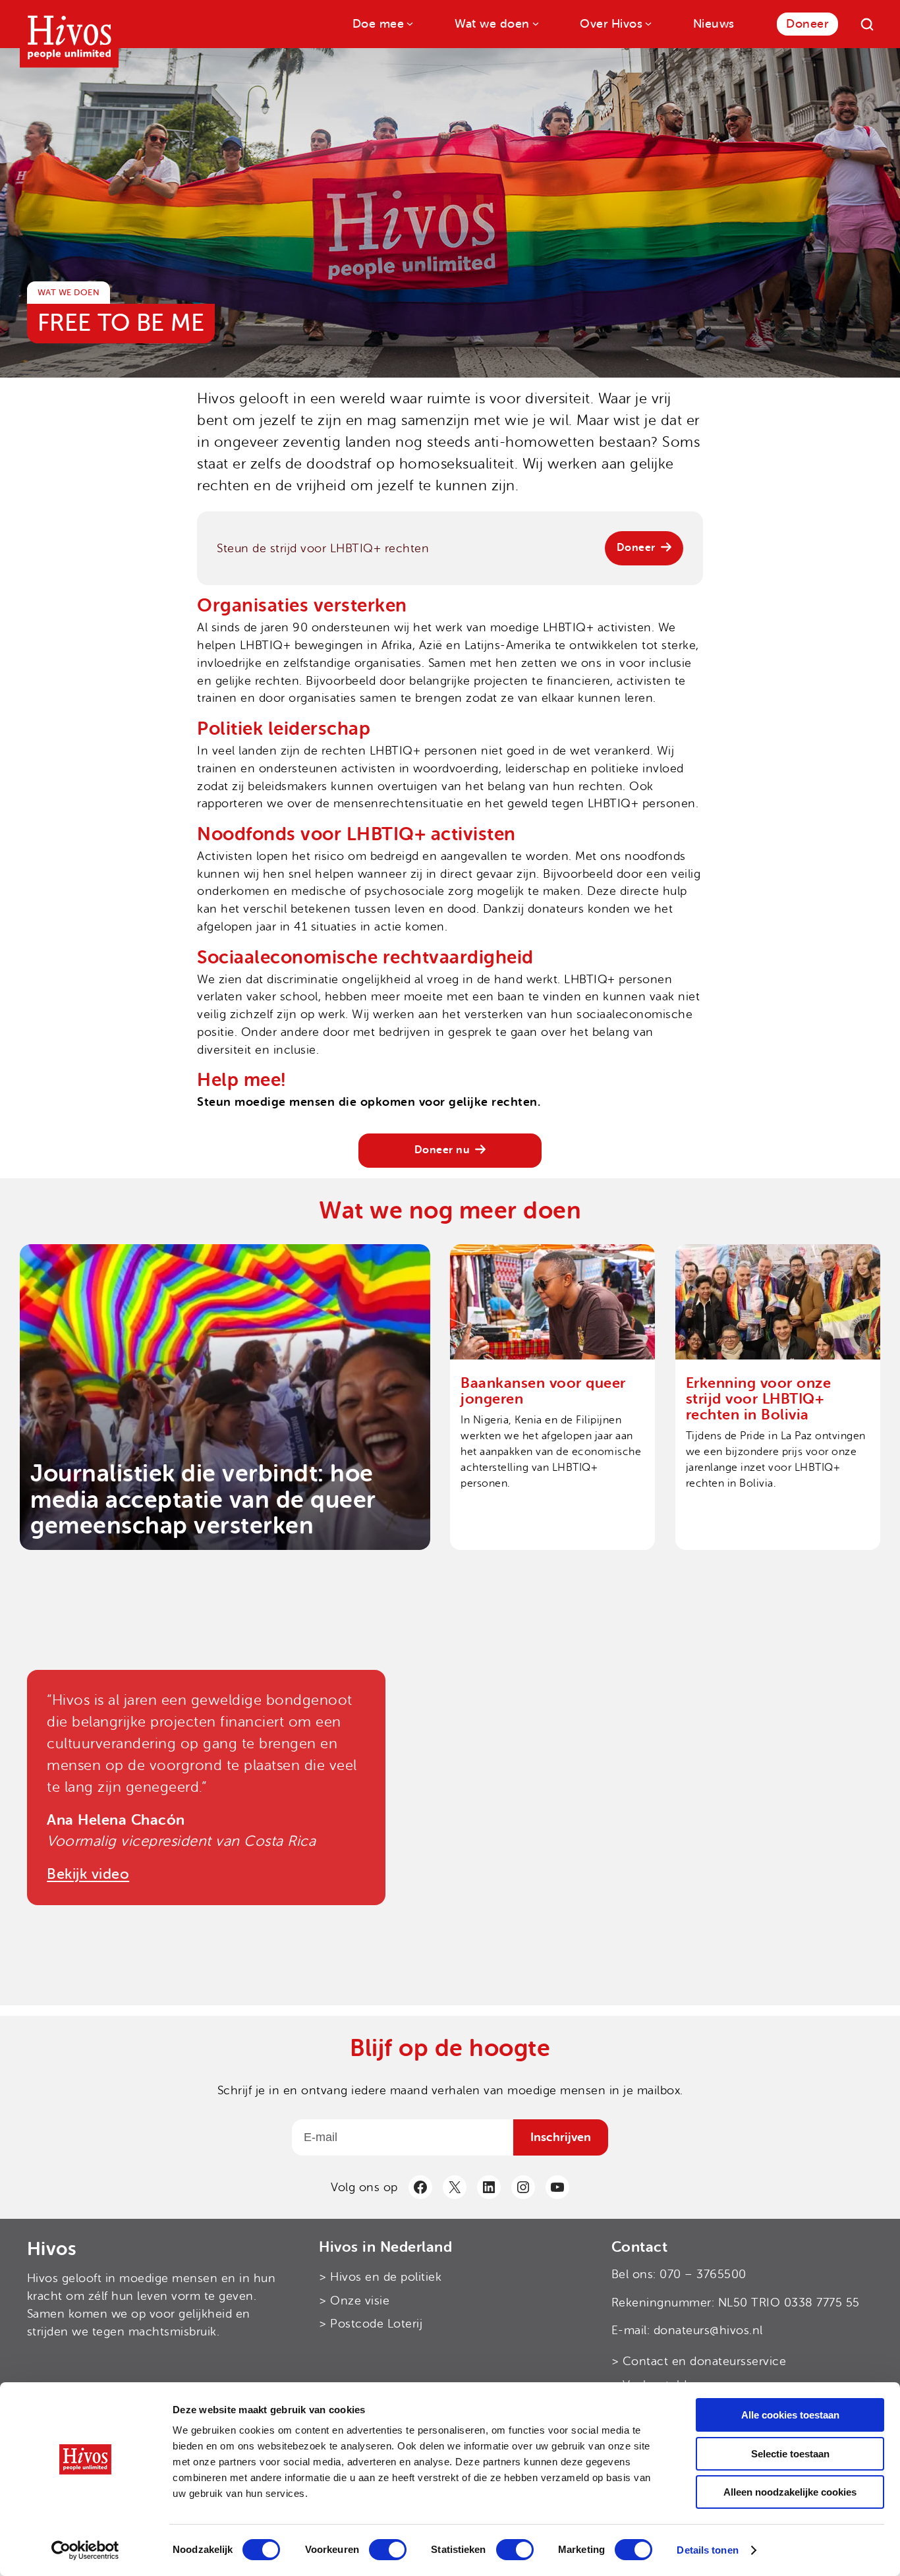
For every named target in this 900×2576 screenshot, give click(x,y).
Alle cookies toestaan (790, 2415)
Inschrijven (561, 2137)
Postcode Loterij (376, 2324)
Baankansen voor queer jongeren (543, 1391)
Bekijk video (88, 1874)
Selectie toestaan (790, 2454)
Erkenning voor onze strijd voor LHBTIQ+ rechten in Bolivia (759, 1399)
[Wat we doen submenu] (535, 23)
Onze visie (360, 2300)
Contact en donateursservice (705, 2361)
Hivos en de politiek (386, 2276)
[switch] (388, 2550)
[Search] (867, 24)
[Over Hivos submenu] (647, 23)
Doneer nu (442, 1150)
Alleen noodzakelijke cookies (790, 2492)
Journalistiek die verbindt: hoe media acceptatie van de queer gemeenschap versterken (203, 1500)
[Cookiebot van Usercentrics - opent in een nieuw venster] (85, 2550)
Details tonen (707, 2550)
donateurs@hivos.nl (708, 2330)
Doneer (636, 548)
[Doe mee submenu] (409, 23)
